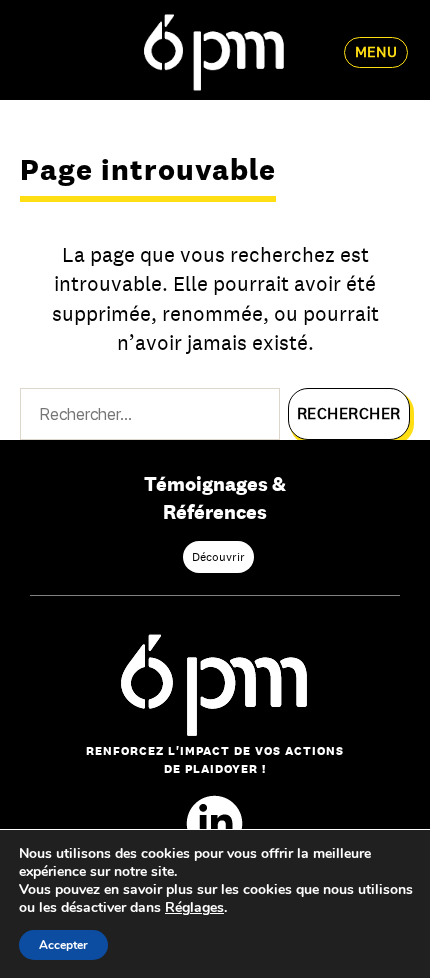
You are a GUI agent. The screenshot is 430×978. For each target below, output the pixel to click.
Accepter (63, 945)
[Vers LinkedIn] (215, 823)
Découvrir (218, 557)
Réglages (194, 908)
